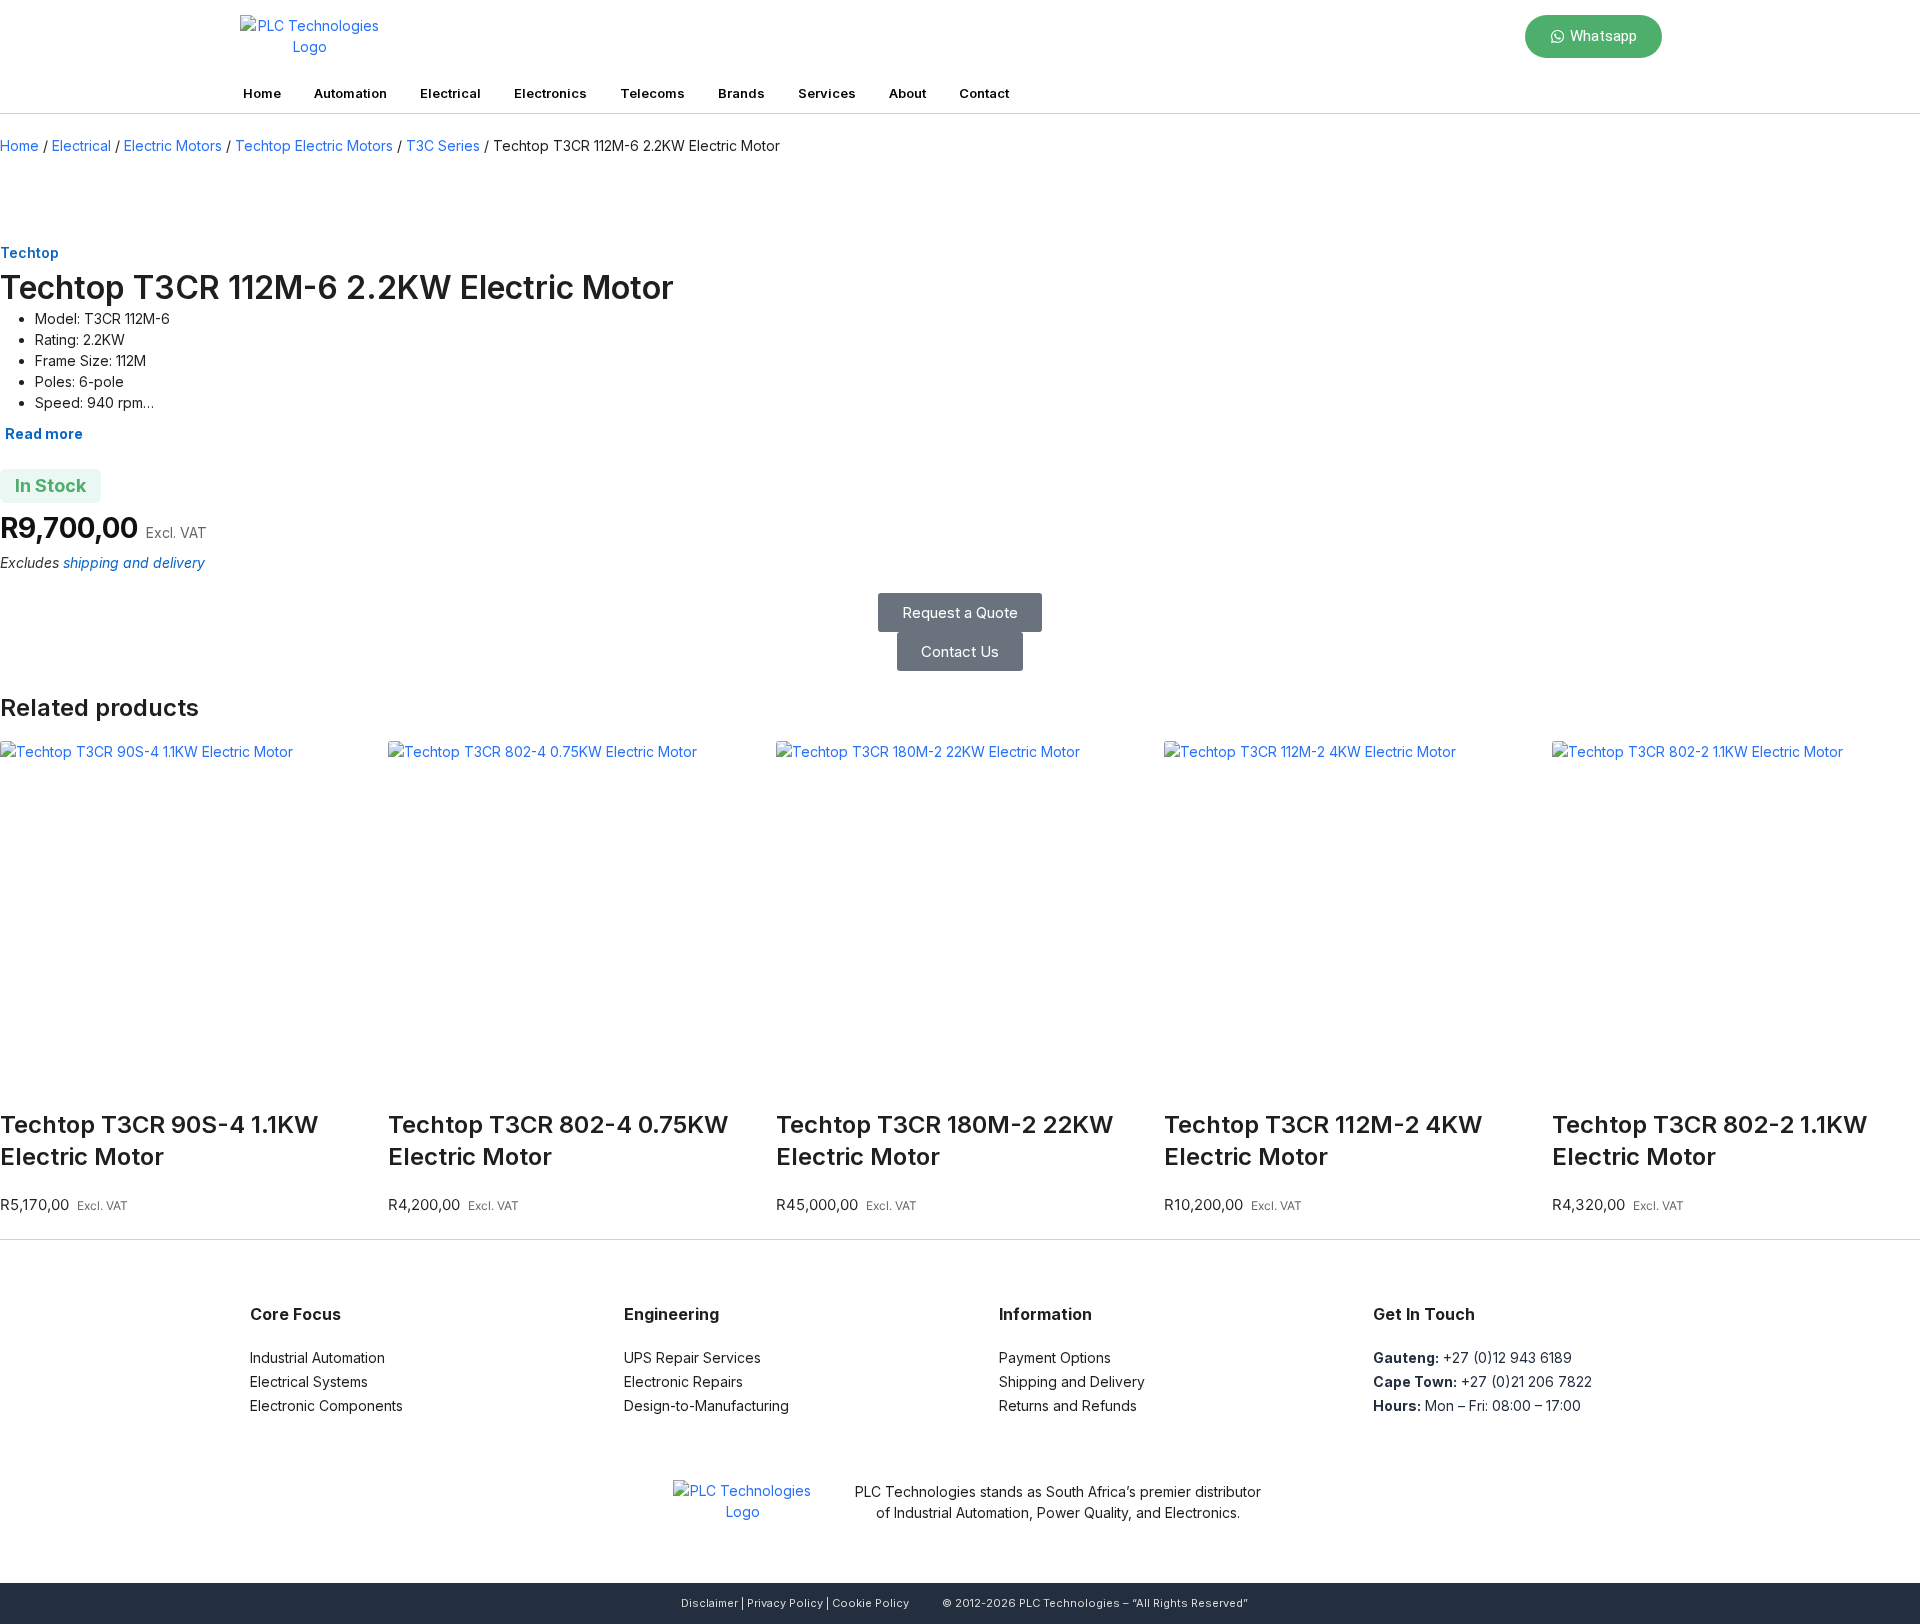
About (907, 93)
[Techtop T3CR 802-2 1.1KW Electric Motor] (1736, 925)
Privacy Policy (785, 1603)
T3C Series (443, 145)
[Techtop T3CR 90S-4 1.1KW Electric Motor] (184, 925)
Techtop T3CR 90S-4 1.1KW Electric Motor (159, 1140)
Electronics (550, 93)
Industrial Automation (317, 1357)
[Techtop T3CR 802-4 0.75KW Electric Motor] (572, 925)
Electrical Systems (309, 1381)
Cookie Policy (870, 1603)
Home (262, 93)
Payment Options (1055, 1357)
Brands (741, 93)
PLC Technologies (1069, 1603)
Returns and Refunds (1068, 1405)
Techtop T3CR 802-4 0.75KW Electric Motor (558, 1140)
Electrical (450, 93)
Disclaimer (709, 1603)
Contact (984, 93)
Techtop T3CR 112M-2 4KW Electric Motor (1323, 1140)
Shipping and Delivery (1072, 1381)
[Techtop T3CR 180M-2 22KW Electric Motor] (960, 925)
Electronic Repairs (683, 1381)
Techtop (29, 252)
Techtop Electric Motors (314, 145)
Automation (350, 93)
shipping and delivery (134, 562)
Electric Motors (173, 145)
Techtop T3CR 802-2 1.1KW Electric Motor (1709, 1140)
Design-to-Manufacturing (706, 1405)
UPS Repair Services (692, 1357)
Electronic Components (326, 1405)
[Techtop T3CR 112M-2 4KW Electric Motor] (1348, 925)
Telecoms (652, 93)
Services (827, 93)
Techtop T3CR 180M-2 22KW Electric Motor (944, 1140)
